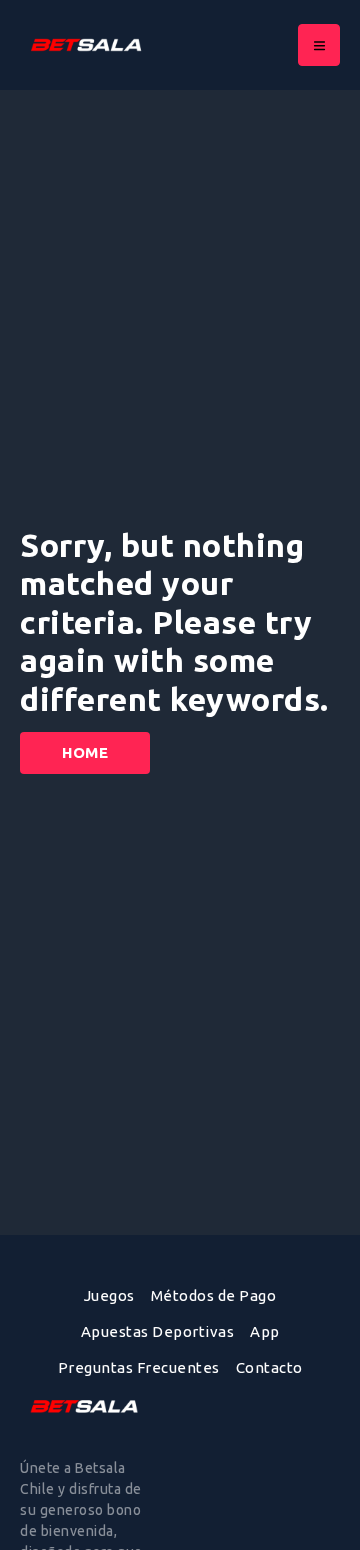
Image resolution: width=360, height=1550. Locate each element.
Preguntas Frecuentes (139, 1367)
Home (85, 752)
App (265, 1331)
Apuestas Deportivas (158, 1331)
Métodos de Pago (214, 1295)
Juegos (109, 1295)
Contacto (269, 1367)
